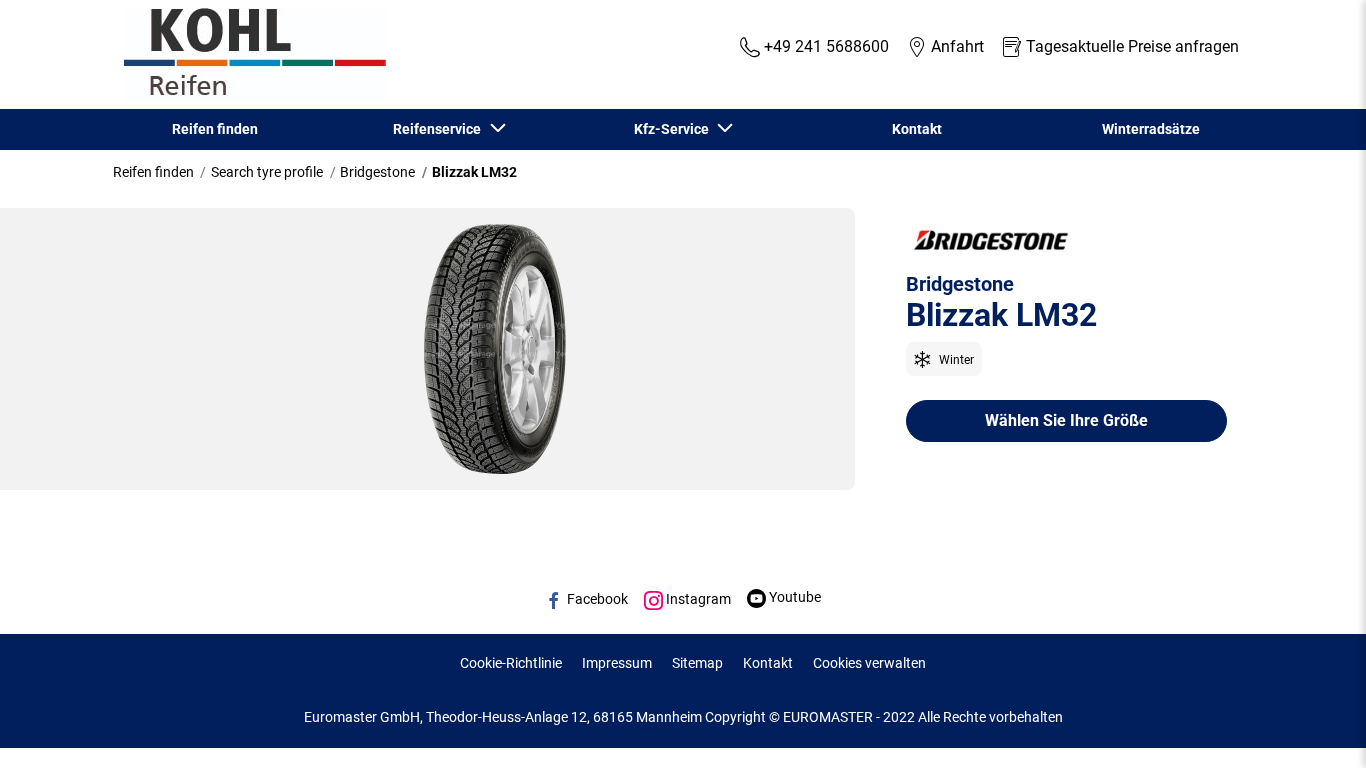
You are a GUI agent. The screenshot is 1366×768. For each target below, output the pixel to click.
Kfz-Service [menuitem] (674, 129)
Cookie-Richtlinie (511, 663)
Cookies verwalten (869, 663)
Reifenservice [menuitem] (440, 129)
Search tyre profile (267, 172)
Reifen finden (153, 172)
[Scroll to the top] (1313, 725)
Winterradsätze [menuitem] (1151, 129)
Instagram (697, 599)
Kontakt (768, 663)
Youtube (793, 597)
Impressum (617, 663)
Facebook (596, 599)
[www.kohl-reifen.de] (250, 55)
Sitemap (697, 663)
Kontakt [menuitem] (917, 129)
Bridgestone (377, 172)
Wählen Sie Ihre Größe (1066, 420)
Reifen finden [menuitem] (215, 129)
